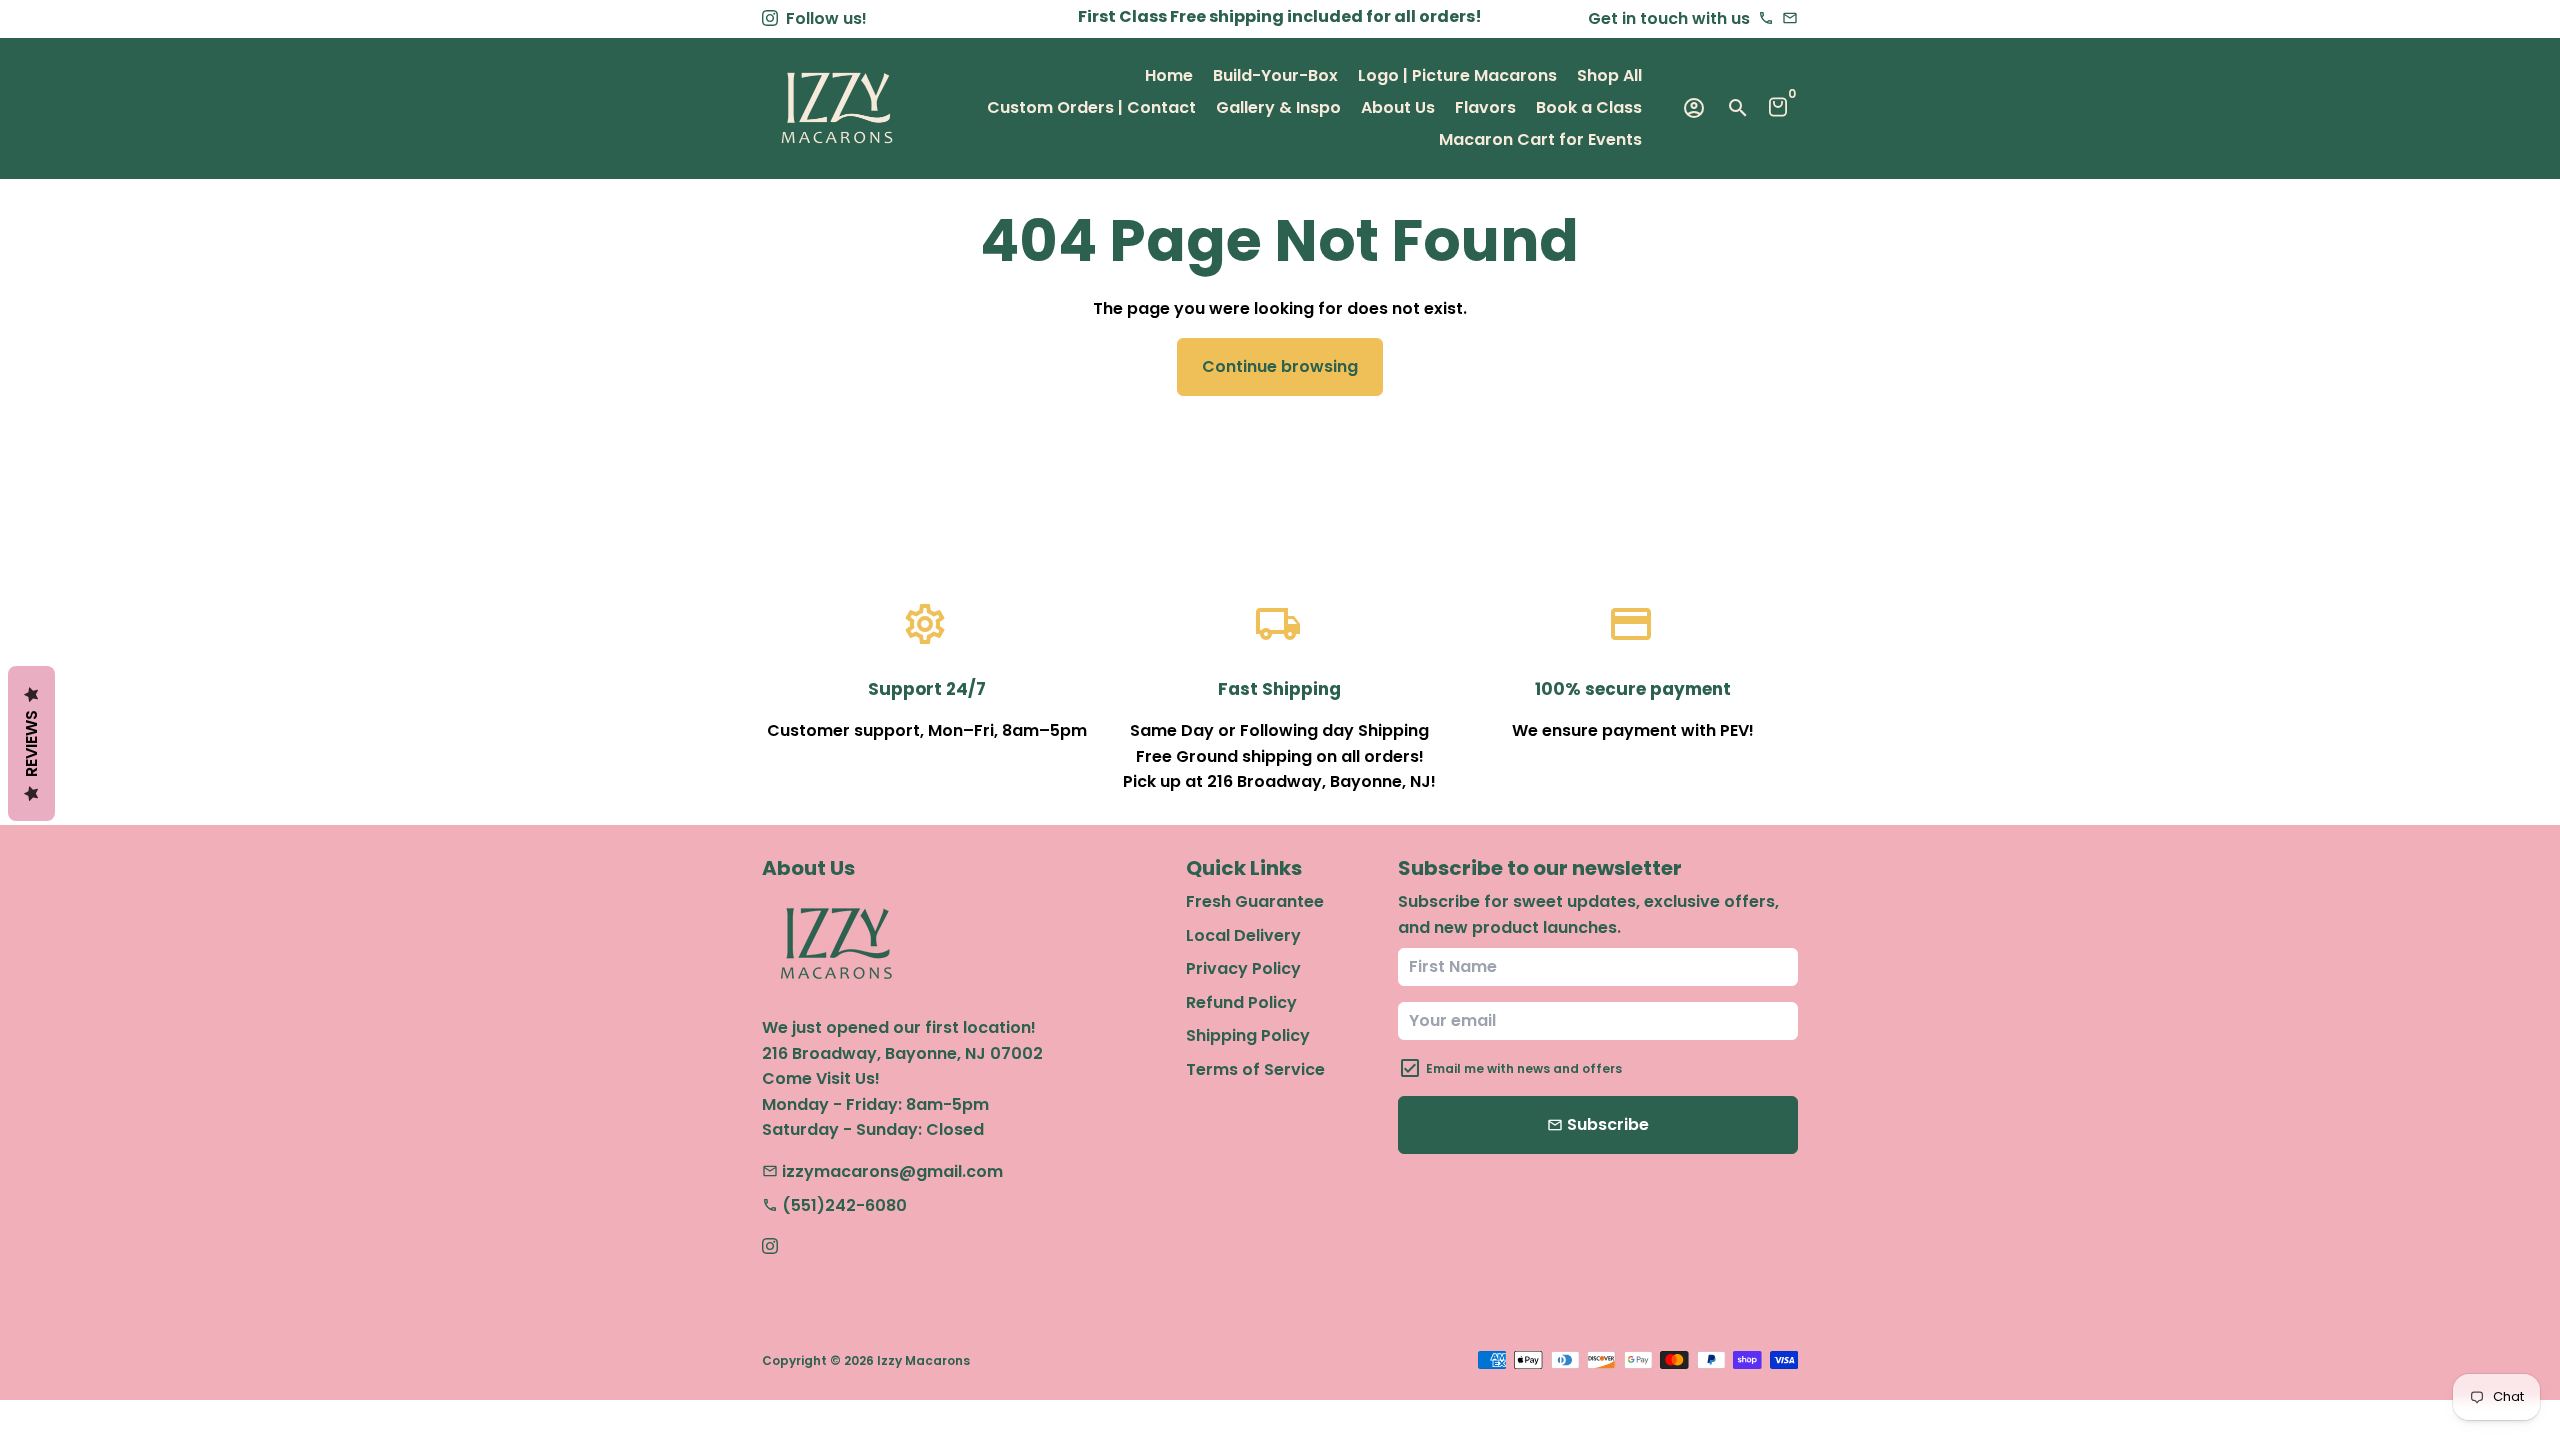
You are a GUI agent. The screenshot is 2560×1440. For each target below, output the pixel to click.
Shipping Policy (1248, 1035)
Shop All (1609, 75)
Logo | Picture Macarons (1457, 75)
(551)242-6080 (834, 1205)
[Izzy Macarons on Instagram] (770, 18)
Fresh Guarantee (1255, 901)
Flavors (1485, 107)
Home (1169, 75)
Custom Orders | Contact (1091, 107)
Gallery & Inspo (1278, 107)
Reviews (31, 743)
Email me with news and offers (1524, 1068)
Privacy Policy (1243, 968)
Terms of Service (1255, 1069)
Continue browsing (1280, 366)
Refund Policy (1241, 1002)
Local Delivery (1243, 935)
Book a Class (1589, 107)
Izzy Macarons (923, 1360)
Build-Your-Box (1275, 75)
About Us (1398, 107)
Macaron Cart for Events (1540, 139)
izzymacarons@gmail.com (882, 1171)
